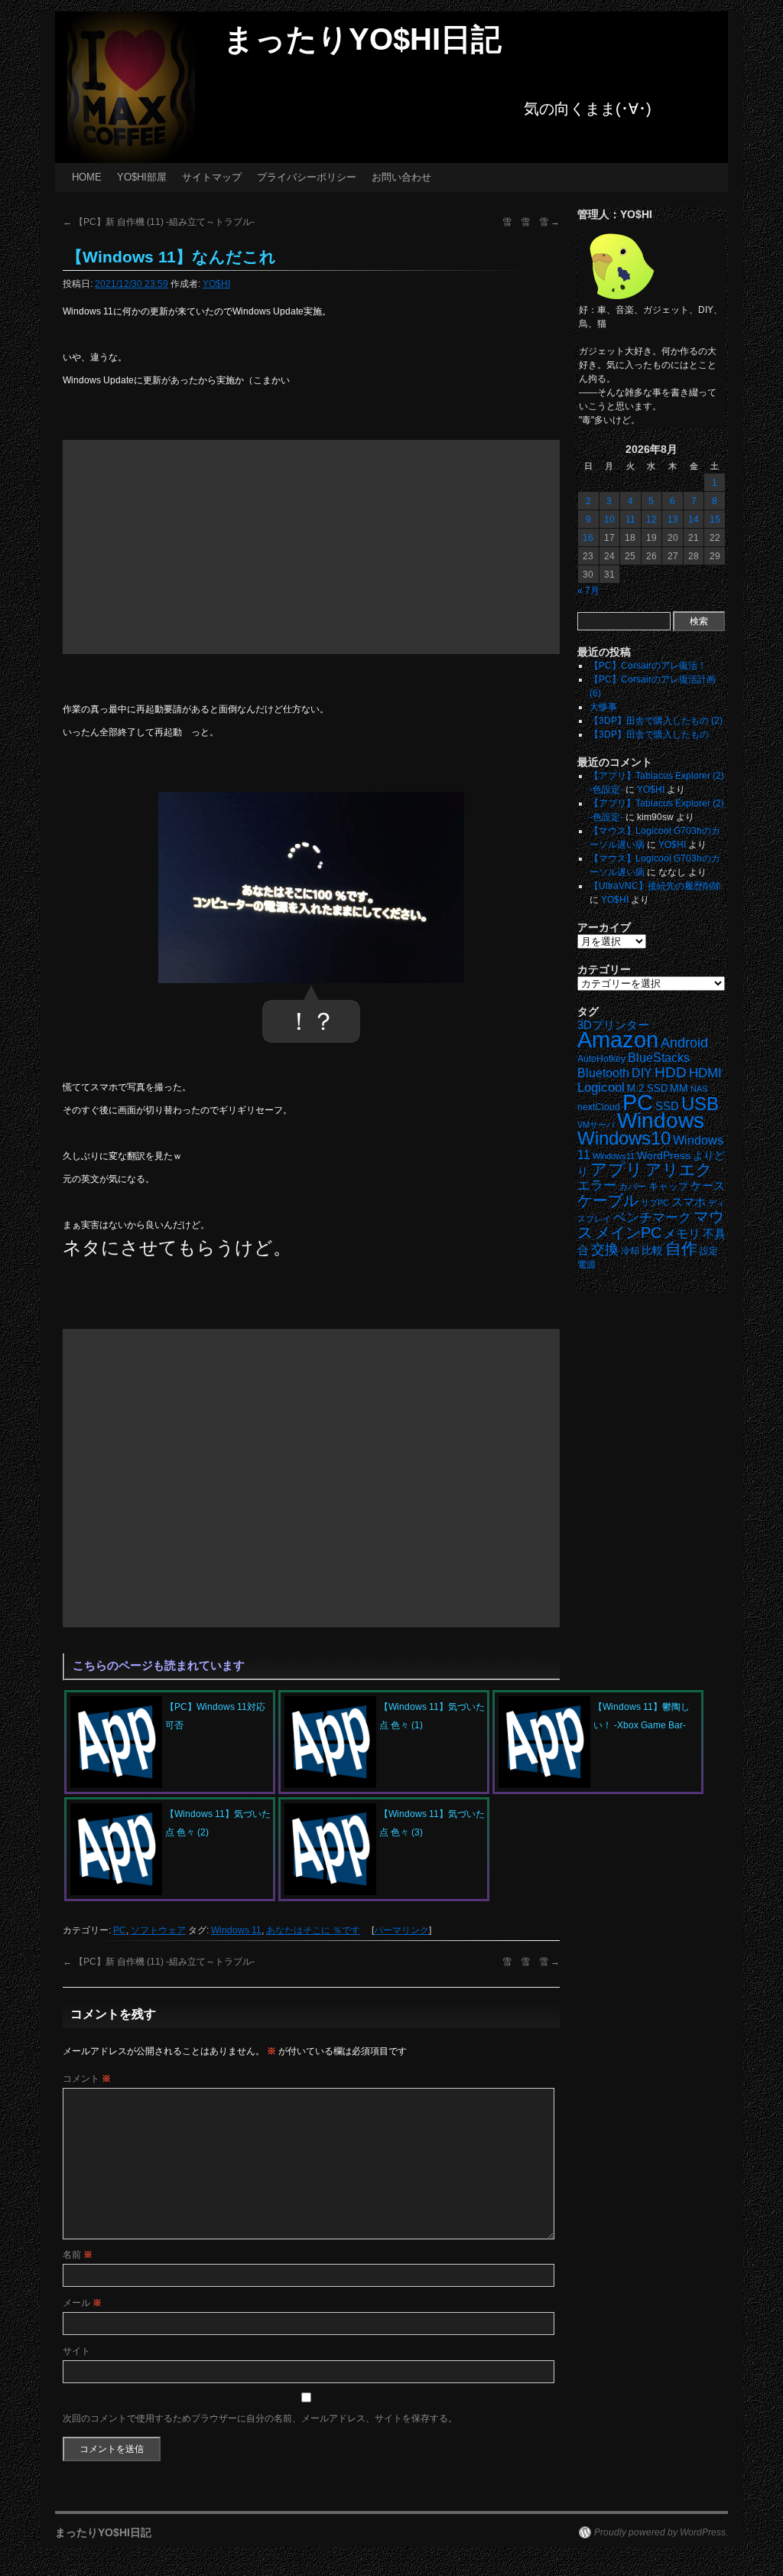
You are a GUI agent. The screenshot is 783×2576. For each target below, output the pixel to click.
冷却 (630, 1251)
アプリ (617, 1169)
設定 (709, 1251)
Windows (661, 1120)
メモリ (682, 1234)
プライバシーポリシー (307, 177)
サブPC (655, 1203)
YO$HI (216, 284)
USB (700, 1104)
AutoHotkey (601, 1058)
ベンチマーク (652, 1218)
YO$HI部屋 (142, 177)
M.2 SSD (647, 1089)
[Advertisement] (311, 547)
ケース (708, 1186)
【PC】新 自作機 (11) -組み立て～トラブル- (159, 222)
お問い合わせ (401, 177)
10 (609, 519)
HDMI (705, 1073)
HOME (87, 177)
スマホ (689, 1202)
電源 (586, 1265)
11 (630, 519)
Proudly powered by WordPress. (661, 2532)
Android (684, 1043)
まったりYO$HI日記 (362, 39)
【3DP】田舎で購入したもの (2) (656, 721)
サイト (76, 2351)
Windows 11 (236, 1930)
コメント (87, 2079)
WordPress (664, 1156)
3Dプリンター (613, 1025)
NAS (699, 1089)
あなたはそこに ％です (313, 1930)
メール (82, 2303)
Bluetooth (603, 1073)
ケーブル (608, 1200)
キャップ (668, 1186)
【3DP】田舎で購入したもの (649, 734)
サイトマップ (212, 177)
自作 (681, 1248)
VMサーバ (596, 1125)
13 (673, 519)
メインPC (628, 1232)
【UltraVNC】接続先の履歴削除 (655, 886)
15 (715, 519)
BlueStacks (659, 1058)
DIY (642, 1073)
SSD (667, 1106)
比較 (652, 1251)
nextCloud (599, 1107)
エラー (597, 1185)
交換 (605, 1249)
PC (120, 1930)
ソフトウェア (158, 1930)
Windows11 (614, 1156)
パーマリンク (401, 1930)
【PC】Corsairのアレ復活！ (648, 666)
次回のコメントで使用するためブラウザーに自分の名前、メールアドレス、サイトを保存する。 (260, 2418)
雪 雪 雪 (531, 222)
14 (694, 519)
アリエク (679, 1170)
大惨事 (603, 707)
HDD (671, 1072)
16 (588, 538)
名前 (78, 2255)
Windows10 (624, 1138)
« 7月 (588, 591)
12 (651, 519)
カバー (632, 1186)
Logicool (601, 1088)
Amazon (618, 1040)
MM (679, 1088)
